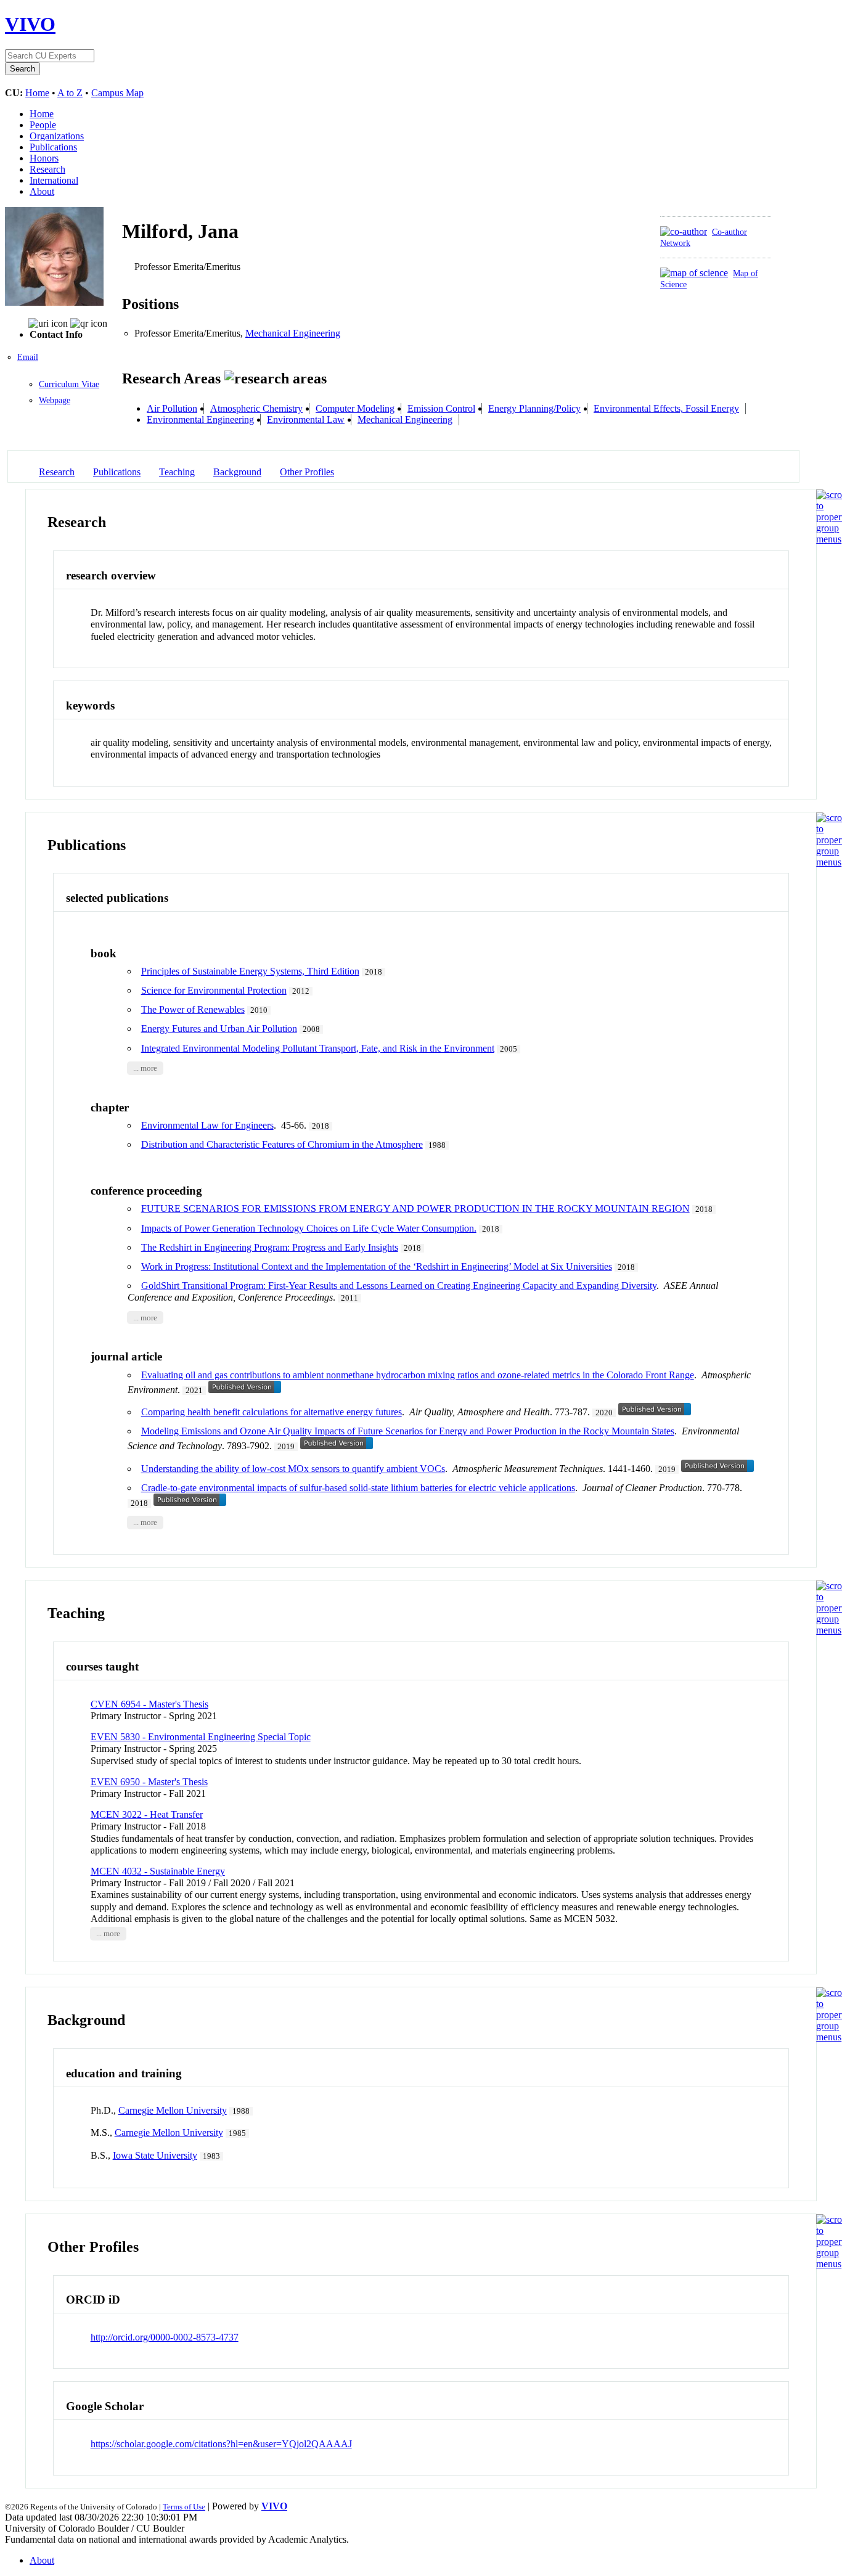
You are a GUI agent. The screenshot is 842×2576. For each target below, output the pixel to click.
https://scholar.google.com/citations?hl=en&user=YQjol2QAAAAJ (221, 2444)
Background (237, 472)
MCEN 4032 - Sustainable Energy (158, 1871)
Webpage (55, 400)
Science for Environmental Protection (214, 990)
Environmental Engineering (200, 419)
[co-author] (684, 231)
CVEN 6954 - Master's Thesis (149, 1704)
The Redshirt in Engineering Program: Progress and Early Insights (270, 1247)
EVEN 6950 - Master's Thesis (149, 1782)
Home (37, 93)
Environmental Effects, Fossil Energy (666, 408)
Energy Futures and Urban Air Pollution (219, 1028)
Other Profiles (307, 472)
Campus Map (117, 93)
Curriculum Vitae (69, 384)
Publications (53, 147)
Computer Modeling (355, 408)
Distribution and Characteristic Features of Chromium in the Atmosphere (282, 1144)
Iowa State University (155, 2155)
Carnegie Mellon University (173, 2110)
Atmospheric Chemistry (256, 408)
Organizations (57, 136)
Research (47, 169)
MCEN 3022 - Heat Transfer (147, 1814)
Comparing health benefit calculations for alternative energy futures (272, 1412)
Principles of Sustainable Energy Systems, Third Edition (250, 971)
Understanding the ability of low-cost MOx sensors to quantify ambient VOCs (293, 1469)
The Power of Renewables (193, 1009)
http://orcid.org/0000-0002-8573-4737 (165, 2337)
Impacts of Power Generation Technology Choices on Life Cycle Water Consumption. (309, 1228)
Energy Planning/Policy (534, 408)
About (42, 191)
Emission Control (441, 408)
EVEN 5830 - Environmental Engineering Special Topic (201, 1737)
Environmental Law (306, 419)
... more (145, 1068)
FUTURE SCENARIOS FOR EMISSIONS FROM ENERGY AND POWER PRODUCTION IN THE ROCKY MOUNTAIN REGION (415, 1208)
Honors (44, 158)
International (54, 180)
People (43, 125)
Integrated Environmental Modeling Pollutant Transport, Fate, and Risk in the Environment (318, 1048)
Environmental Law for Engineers (207, 1125)
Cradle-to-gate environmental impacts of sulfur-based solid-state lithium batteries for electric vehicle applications (358, 1488)
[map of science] (694, 273)
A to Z (70, 93)
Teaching (177, 472)
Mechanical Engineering (293, 333)
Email (28, 357)
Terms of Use (184, 2507)
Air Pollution (172, 408)
